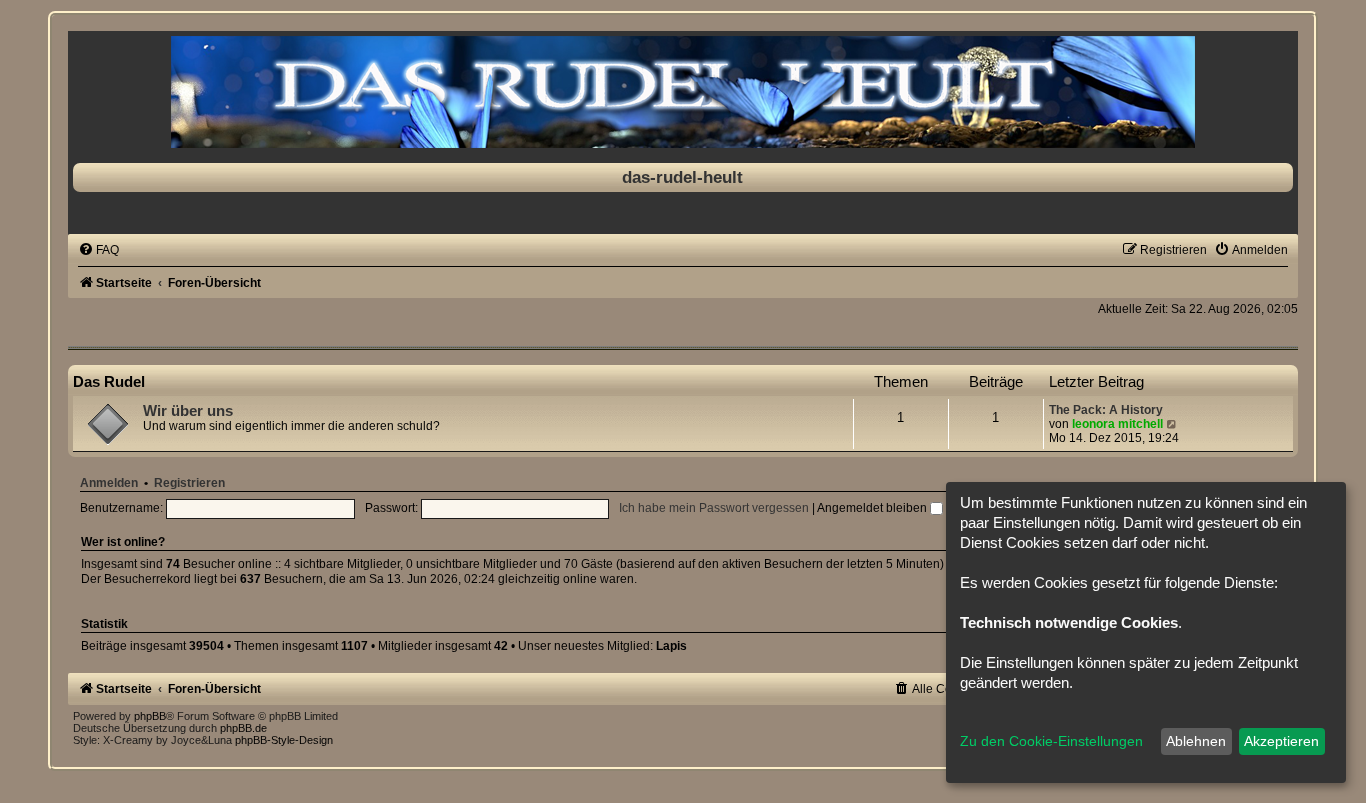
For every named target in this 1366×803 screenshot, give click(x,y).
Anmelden (109, 483)
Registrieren (189, 483)
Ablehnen (1196, 741)
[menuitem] (98, 250)
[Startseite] (682, 92)
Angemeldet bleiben (873, 508)
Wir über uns (188, 411)
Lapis (671, 646)
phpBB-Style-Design (284, 740)
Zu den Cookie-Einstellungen (1051, 741)
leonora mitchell (1117, 424)
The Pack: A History (1106, 410)
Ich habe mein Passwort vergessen (714, 508)
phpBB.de (243, 728)
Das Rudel (109, 381)
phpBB (150, 716)
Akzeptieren (1281, 741)
